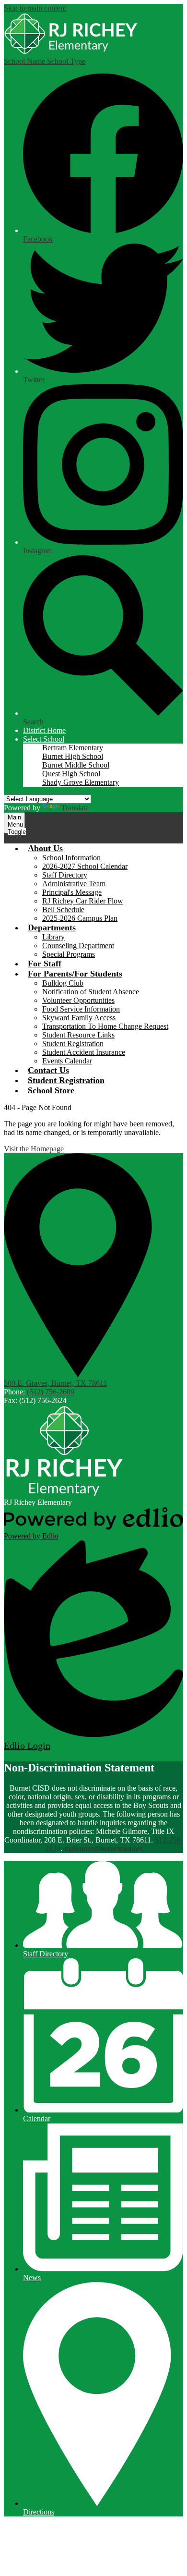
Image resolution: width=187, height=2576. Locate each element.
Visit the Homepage (34, 1149)
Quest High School (71, 774)
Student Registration (73, 1044)
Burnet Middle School (76, 765)
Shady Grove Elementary (81, 782)
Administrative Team (74, 884)
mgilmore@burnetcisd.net (103, 1849)
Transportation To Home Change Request (105, 1026)
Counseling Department (78, 946)
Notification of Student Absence (91, 992)
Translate (75, 808)
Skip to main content (35, 8)
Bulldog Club (63, 983)
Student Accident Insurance (84, 1052)
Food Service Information (81, 1009)
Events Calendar (67, 1061)
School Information (71, 858)
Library (53, 937)
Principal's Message (72, 892)
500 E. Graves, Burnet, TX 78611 (55, 1383)
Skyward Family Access (79, 1018)
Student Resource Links (78, 1035)
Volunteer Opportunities (78, 1000)
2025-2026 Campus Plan (80, 918)
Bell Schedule (63, 910)
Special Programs (69, 954)
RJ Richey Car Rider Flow (83, 901)
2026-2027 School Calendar (85, 866)
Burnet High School (73, 756)
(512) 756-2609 (51, 1392)
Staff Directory (65, 875)
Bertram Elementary (73, 748)
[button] (44, 739)
